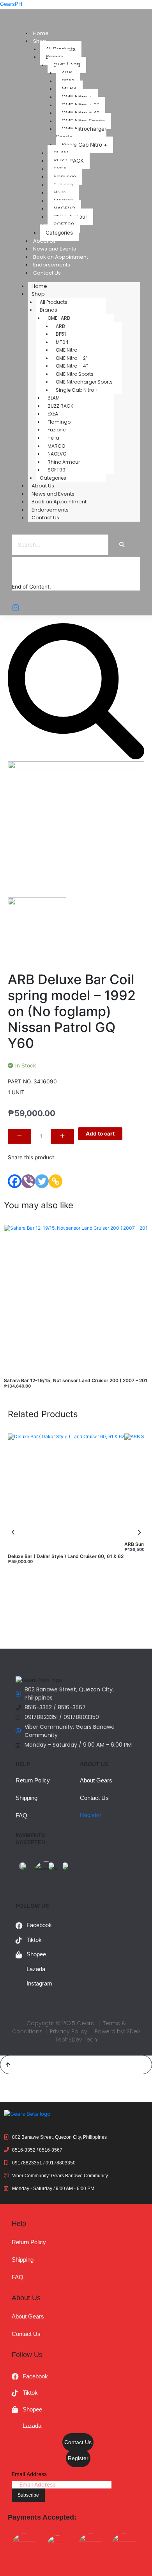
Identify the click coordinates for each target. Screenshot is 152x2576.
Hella (53, 438)
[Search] (122, 545)
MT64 (62, 342)
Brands (49, 310)
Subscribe (28, 2495)
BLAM (54, 398)
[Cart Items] (76, 608)
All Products (54, 302)
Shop (38, 294)
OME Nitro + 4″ (72, 366)
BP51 (61, 334)
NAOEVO (57, 454)
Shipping (27, 1798)
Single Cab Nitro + (84, 145)
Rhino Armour (64, 462)
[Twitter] (42, 1181)
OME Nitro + (69, 350)
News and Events (55, 249)
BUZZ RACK (60, 406)
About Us (44, 241)
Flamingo (59, 422)
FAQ (21, 1815)
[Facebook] (15, 1181)
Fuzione (57, 430)
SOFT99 (57, 470)
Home (41, 33)
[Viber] (28, 1181)
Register (91, 1815)
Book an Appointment (61, 257)
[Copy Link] (56, 1181)
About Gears (96, 1780)
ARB (60, 326)
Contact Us (47, 273)
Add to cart (100, 1134)
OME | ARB (59, 318)
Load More (33, 575)
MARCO (56, 446)
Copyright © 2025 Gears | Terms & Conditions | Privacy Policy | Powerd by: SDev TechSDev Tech (76, 2031)
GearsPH (11, 4)
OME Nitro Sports (75, 374)
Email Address (29, 2474)
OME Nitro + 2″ (72, 358)
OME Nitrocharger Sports (81, 133)
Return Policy (33, 1780)
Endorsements (52, 265)
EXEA (53, 414)
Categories (59, 233)
